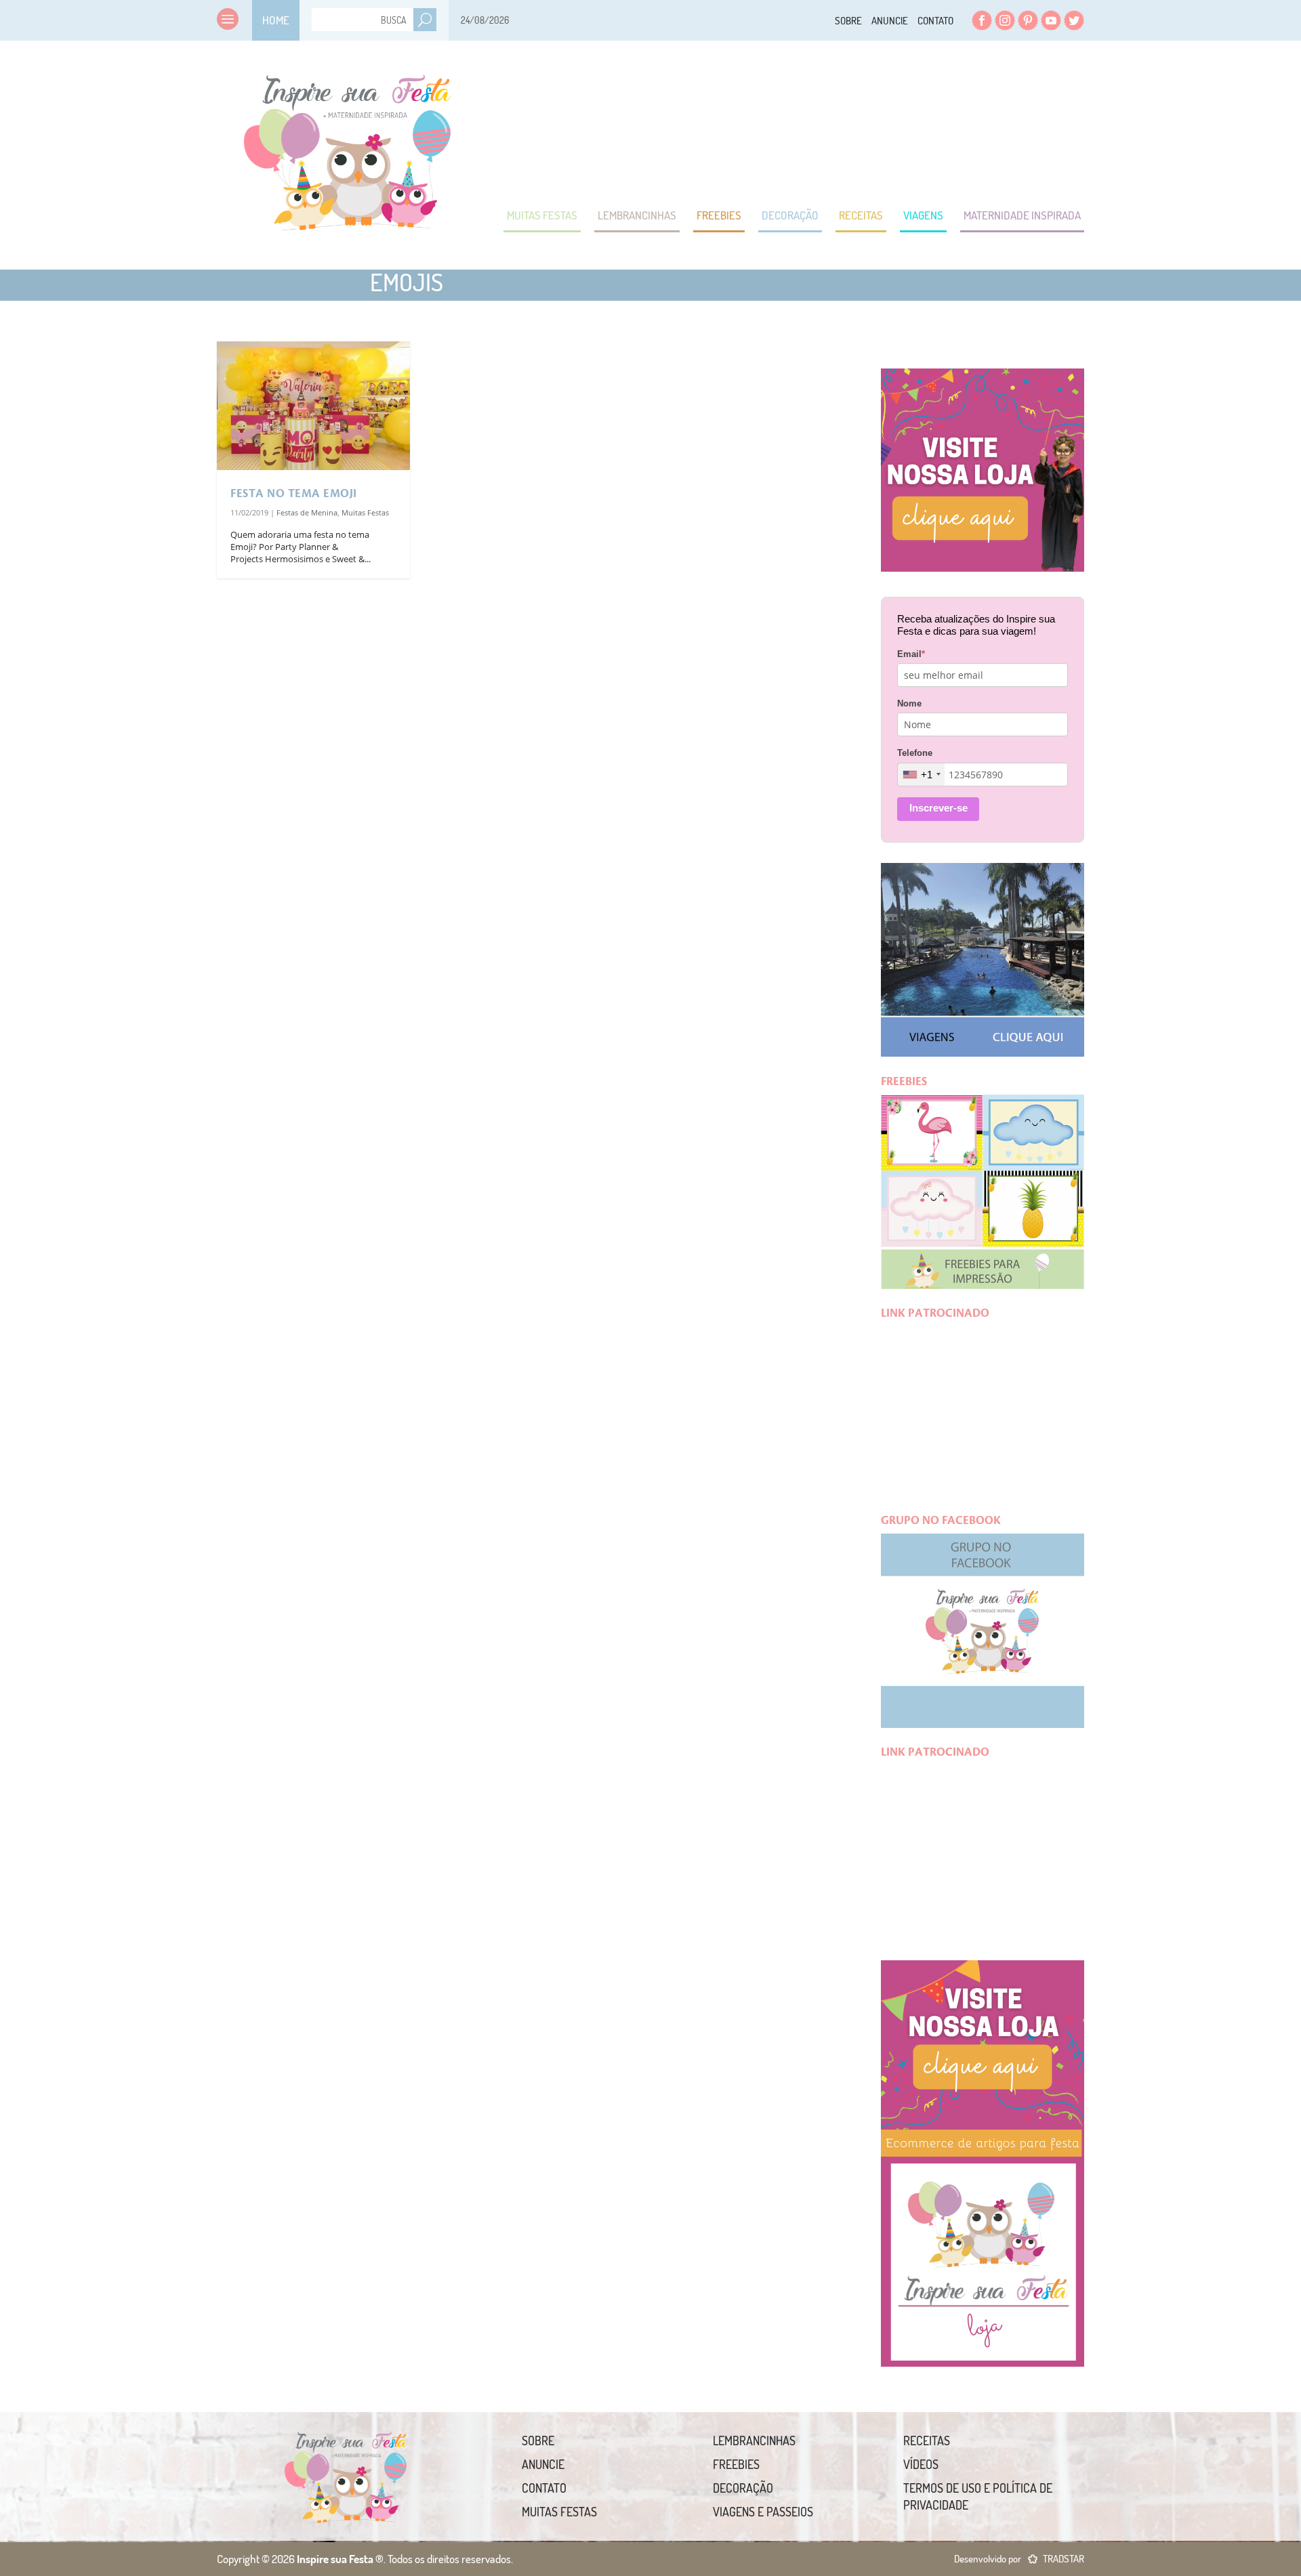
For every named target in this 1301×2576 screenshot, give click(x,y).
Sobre (848, 21)
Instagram (1005, 20)
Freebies (719, 215)
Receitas (861, 215)
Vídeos (921, 2464)
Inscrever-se (938, 808)
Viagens (923, 215)
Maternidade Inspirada (1022, 215)
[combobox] (921, 775)
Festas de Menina (307, 512)
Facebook (982, 20)
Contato (935, 21)
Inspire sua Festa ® (347, 146)
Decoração (790, 215)
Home (276, 20)
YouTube (1051, 20)
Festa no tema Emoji (294, 494)
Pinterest (1028, 20)
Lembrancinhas (637, 215)
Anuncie (890, 21)
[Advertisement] (838, 122)
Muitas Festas (542, 215)
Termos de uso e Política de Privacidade (978, 2496)
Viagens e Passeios (763, 2512)
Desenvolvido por (1019, 2559)
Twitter (1074, 20)
